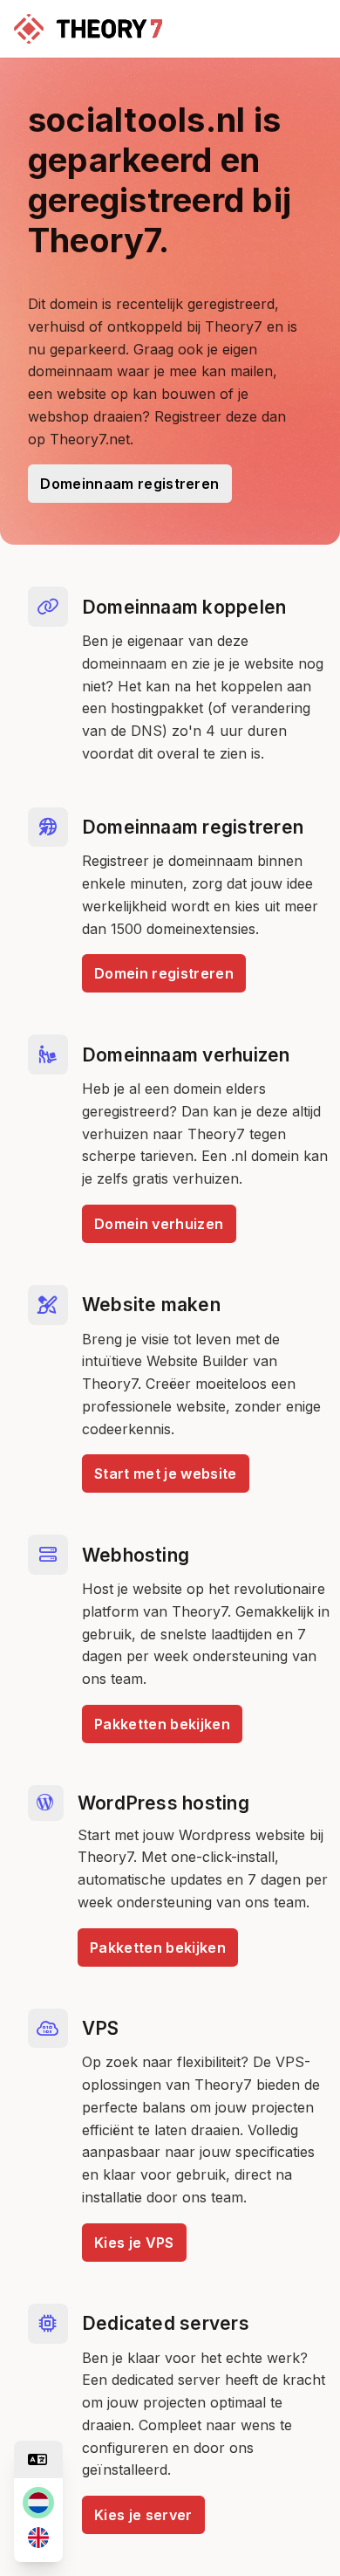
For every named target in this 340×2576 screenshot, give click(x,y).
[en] (38, 2538)
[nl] (38, 2503)
